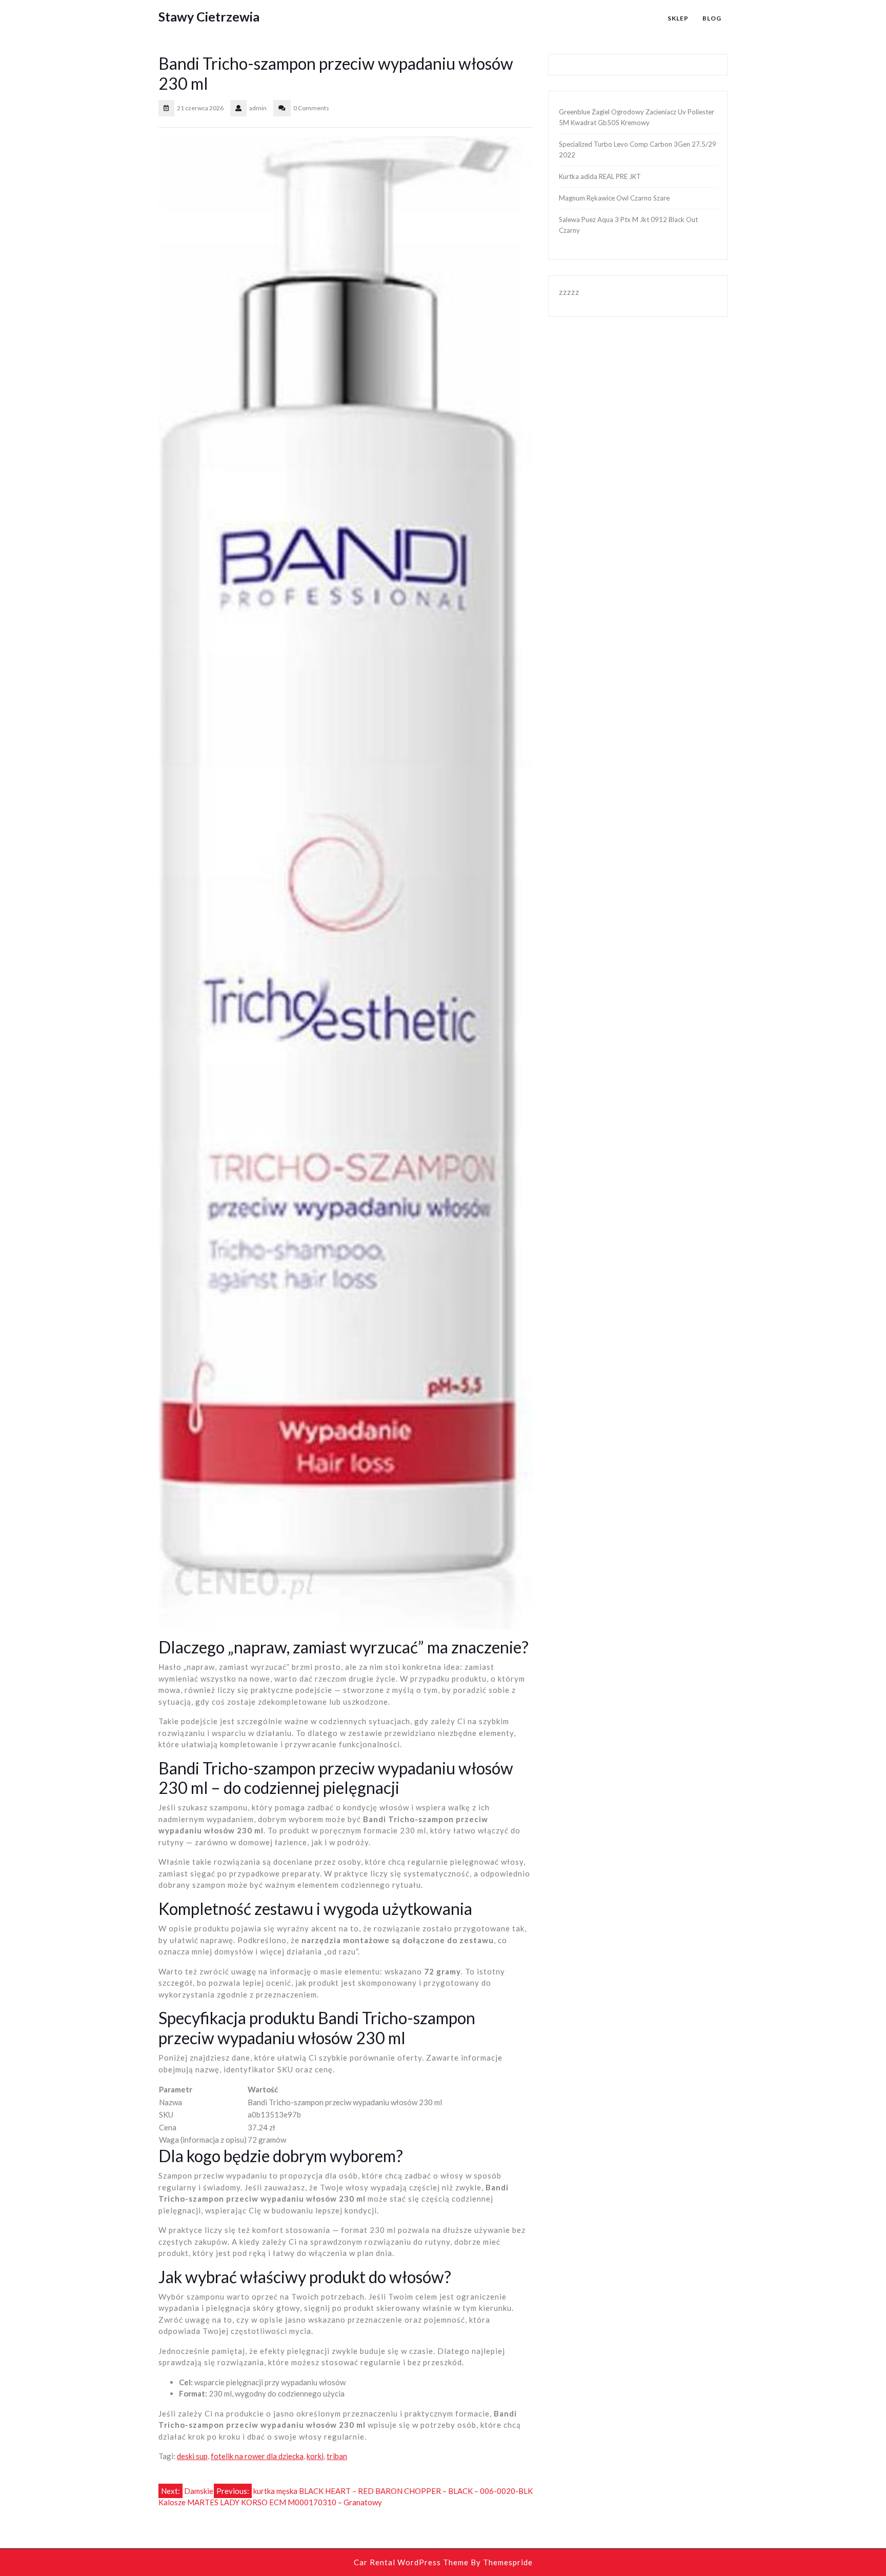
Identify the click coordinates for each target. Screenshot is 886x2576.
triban (337, 2456)
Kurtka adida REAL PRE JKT (600, 176)
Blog (712, 18)
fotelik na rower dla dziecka (257, 2456)
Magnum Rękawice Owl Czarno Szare (614, 198)
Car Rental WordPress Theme (411, 2562)
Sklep (678, 18)
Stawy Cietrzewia (209, 16)
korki (315, 2456)
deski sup (192, 2456)
